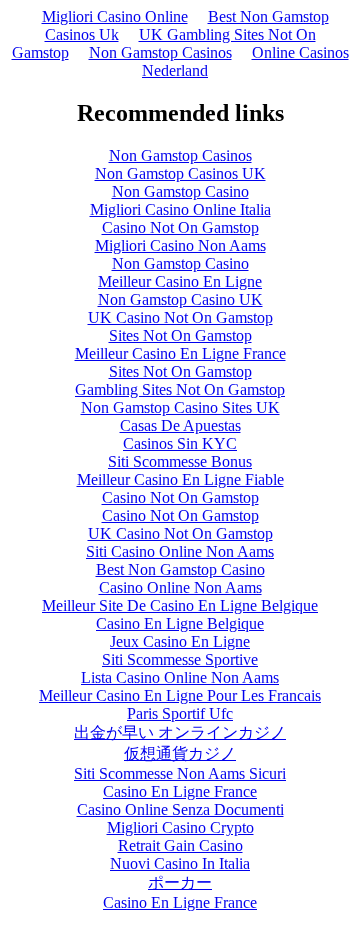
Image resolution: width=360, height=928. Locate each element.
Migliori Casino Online (115, 16)
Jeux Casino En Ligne (180, 641)
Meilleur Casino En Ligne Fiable (180, 479)
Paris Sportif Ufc (180, 713)
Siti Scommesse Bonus (180, 461)
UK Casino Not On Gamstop (180, 317)
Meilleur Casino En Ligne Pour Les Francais (180, 695)
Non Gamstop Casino (180, 191)
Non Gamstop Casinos (160, 52)
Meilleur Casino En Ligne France (180, 353)
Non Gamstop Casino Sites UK (180, 407)
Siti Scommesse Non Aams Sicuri (180, 773)
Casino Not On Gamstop (180, 227)
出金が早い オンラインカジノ (180, 732)
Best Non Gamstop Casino (180, 569)
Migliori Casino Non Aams (180, 245)
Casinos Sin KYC (180, 443)
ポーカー (180, 882)
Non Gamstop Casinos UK (180, 173)
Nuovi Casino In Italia (180, 863)
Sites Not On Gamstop (180, 335)
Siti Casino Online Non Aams (180, 551)
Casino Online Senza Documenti (180, 809)
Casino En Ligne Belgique (180, 623)
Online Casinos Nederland (245, 61)
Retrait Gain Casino (180, 845)
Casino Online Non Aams (180, 587)
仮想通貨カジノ (180, 753)
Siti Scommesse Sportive (180, 659)
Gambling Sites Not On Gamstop (180, 389)
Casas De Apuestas (180, 425)
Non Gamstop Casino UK (180, 299)
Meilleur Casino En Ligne (180, 281)
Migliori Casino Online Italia (180, 209)
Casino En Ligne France (180, 791)
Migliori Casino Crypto (180, 827)
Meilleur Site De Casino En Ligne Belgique (180, 605)
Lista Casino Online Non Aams (180, 677)
